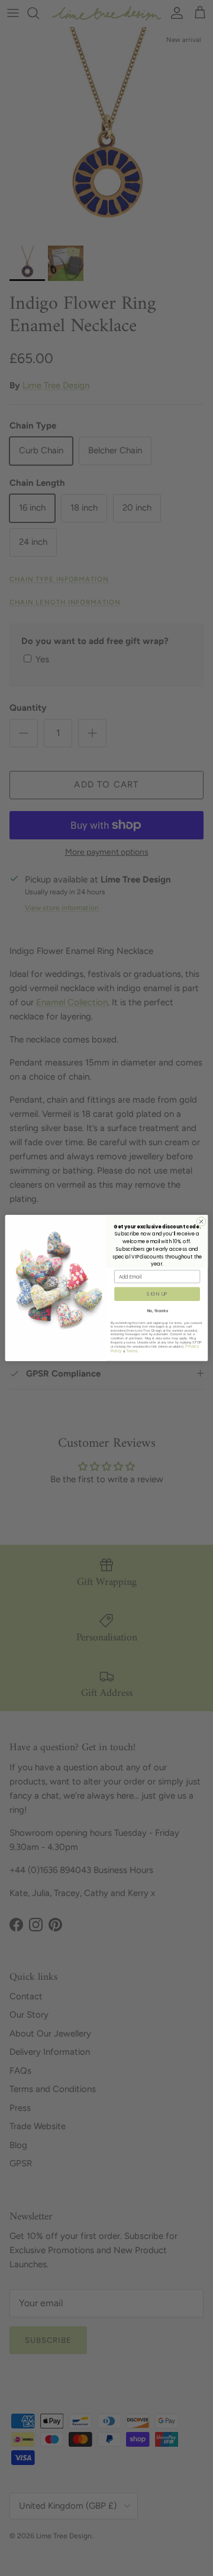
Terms (132, 1351)
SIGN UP (157, 1294)
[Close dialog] (201, 1222)
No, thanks (157, 1311)
